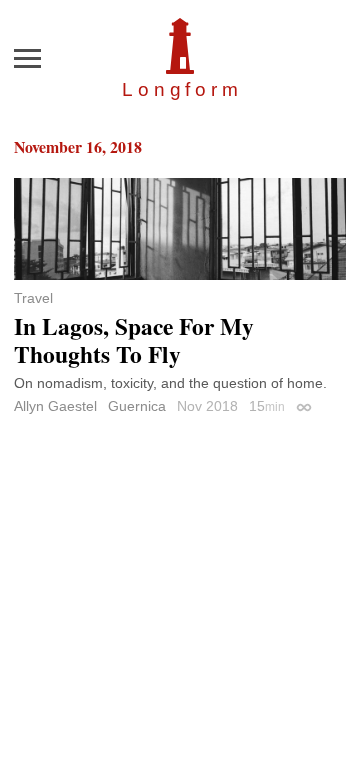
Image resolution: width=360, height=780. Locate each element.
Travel (33, 298)
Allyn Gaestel (55, 406)
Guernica (137, 406)
